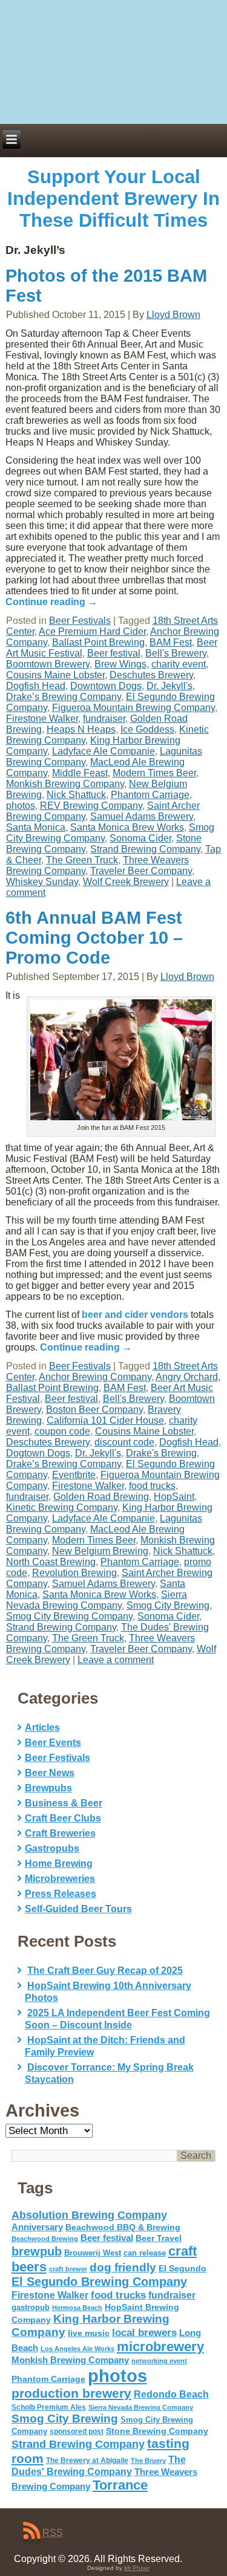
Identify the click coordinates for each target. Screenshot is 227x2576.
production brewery (71, 2393)
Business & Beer (64, 1803)
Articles (42, 1728)
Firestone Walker (42, 719)
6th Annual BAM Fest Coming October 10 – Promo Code (94, 938)
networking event (159, 2361)
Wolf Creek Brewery (126, 882)
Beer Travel (159, 2238)
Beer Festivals (80, 621)
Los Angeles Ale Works (77, 2349)
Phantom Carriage (150, 795)
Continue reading (51, 602)
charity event (179, 664)
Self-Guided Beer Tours (78, 1909)
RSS (53, 2533)
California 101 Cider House (105, 1420)
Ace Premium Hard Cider (92, 631)
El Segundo (183, 2269)
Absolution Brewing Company (89, 2215)
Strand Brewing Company (145, 849)
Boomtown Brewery (48, 664)
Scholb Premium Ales (49, 2407)
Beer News (50, 1773)
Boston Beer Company (94, 1410)
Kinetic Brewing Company (62, 1507)
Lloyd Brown (173, 315)
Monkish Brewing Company (65, 784)
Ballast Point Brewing (98, 642)
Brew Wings (120, 664)
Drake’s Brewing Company (64, 697)
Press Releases (61, 1894)
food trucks (152, 1486)
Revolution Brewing (74, 1573)
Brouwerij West (93, 2253)
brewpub (37, 2251)
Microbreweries (60, 1879)
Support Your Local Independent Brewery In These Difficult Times (113, 199)
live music (89, 2333)
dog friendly (123, 2267)
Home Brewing (59, 1864)
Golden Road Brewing (101, 1497)
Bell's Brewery (176, 653)
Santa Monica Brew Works (127, 827)
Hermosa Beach (77, 2308)
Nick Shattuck (76, 795)
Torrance (120, 2485)
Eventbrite (74, 1475)
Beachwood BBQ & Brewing (123, 2227)
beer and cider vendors (135, 1315)
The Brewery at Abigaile (87, 2461)
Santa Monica (36, 827)
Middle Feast (80, 773)
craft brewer (68, 2269)
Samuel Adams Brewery (142, 816)
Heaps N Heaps (81, 729)
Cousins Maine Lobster (55, 675)
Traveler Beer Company (141, 871)
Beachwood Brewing (45, 2239)
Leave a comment (116, 1660)
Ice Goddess (147, 729)
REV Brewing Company (91, 806)
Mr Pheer (137, 2568)
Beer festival (114, 653)
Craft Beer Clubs (63, 1818)
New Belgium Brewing (100, 1551)
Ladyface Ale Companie (104, 751)
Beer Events (53, 1743)
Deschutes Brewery (151, 675)
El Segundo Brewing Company (99, 2282)
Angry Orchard (187, 1377)
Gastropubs (52, 1848)
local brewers (144, 2333)
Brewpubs (48, 1788)
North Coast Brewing (51, 1562)
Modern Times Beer (154, 773)
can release (145, 2253)
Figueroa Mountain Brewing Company (133, 708)
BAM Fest (171, 642)
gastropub (31, 2307)
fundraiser (104, 719)
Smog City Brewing (168, 1605)
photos (21, 806)
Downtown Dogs (106, 686)
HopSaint (174, 1497)
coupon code (62, 1431)
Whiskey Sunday (42, 882)
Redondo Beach (171, 2394)
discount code (124, 1442)
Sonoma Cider (140, 838)
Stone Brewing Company (157, 2431)
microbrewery (160, 2347)
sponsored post (77, 2431)
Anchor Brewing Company (95, 1377)
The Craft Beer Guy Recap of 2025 (105, 1971)
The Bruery (148, 2461)
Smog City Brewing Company (69, 1616)
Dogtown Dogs (38, 1453)
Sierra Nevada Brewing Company (97, 1600)
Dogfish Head (36, 686)
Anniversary (37, 2227)
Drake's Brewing (161, 1453)
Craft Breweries (60, 1833)
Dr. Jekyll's (169, 686)
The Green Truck (82, 860)
